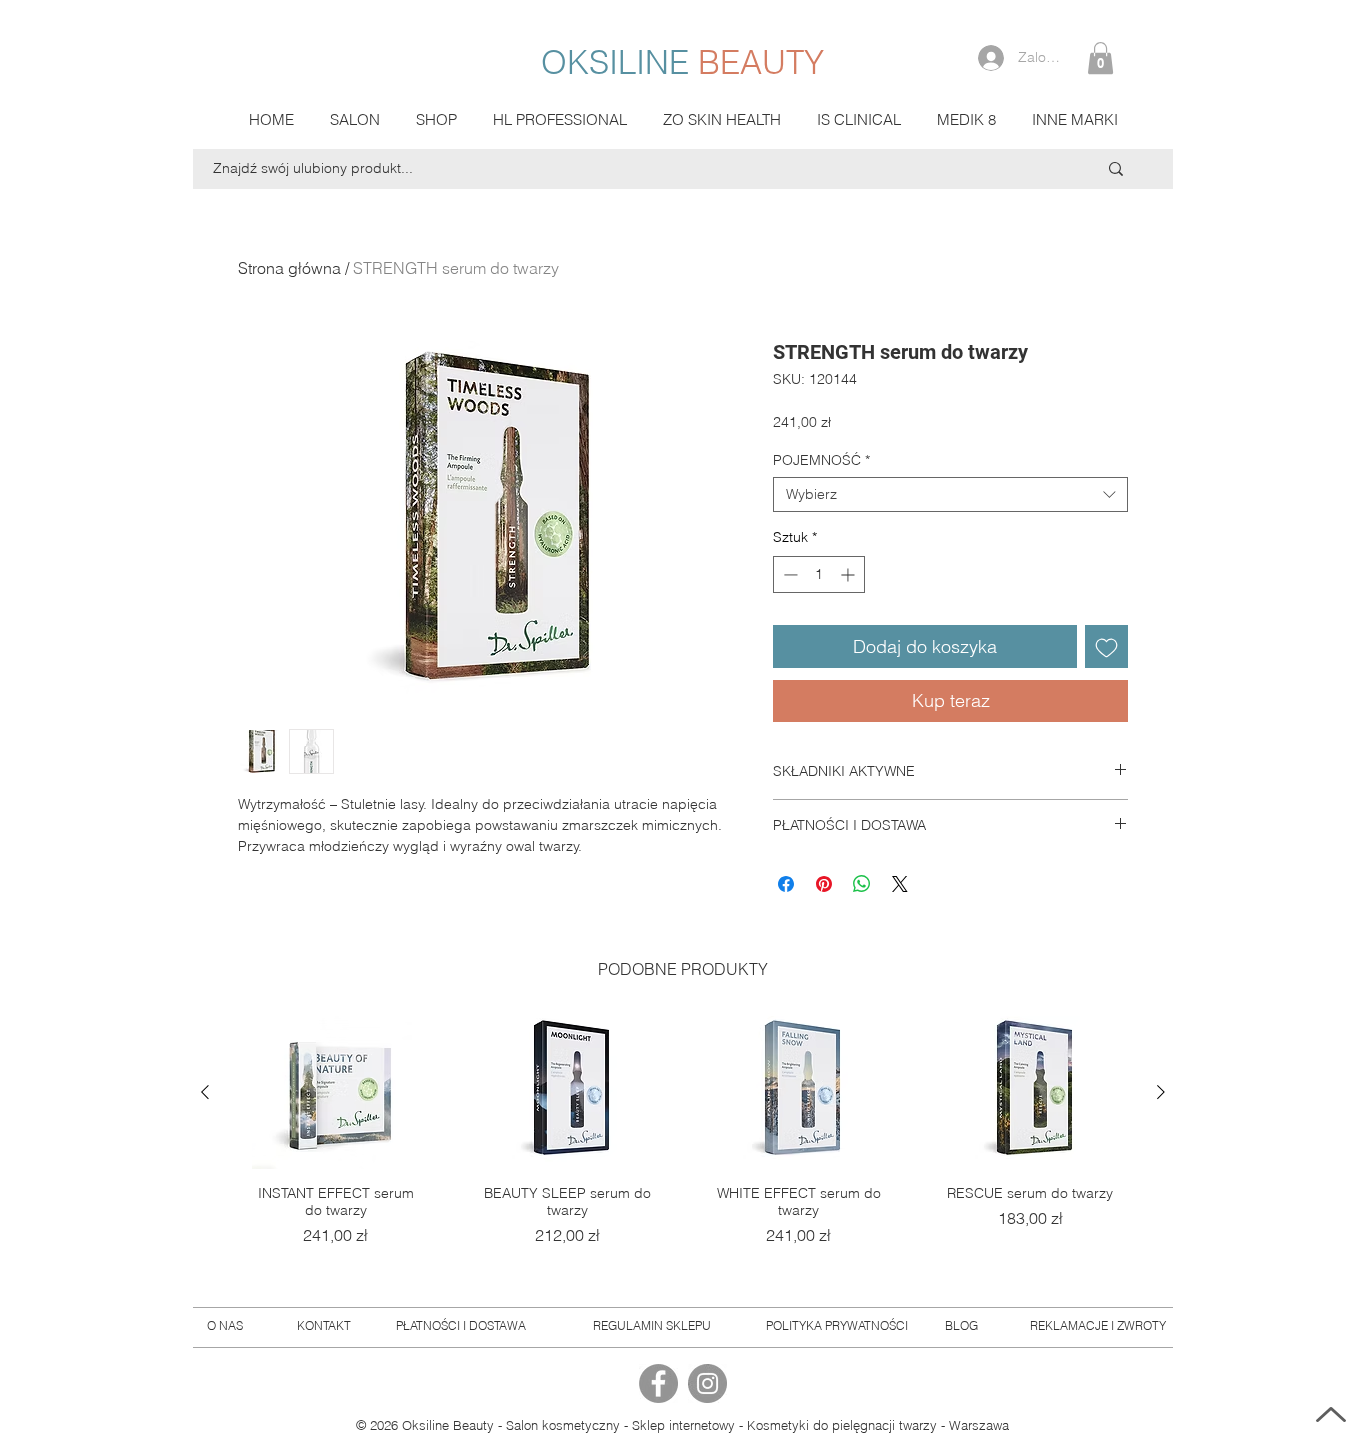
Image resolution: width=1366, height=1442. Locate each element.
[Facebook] (658, 1383)
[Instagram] (707, 1383)
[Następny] (1161, 1092)
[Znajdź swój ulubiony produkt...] (1116, 169)
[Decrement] (788, 574)
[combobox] (950, 494)
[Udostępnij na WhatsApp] (862, 884)
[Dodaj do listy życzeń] (1106, 646)
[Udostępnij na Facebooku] (786, 884)
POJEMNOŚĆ (821, 460)
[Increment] (849, 574)
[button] (1100, 58)
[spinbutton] (819, 574)
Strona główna (289, 268)
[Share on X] (900, 884)
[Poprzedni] (205, 1092)
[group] (683, 1147)
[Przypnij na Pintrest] (824, 884)
